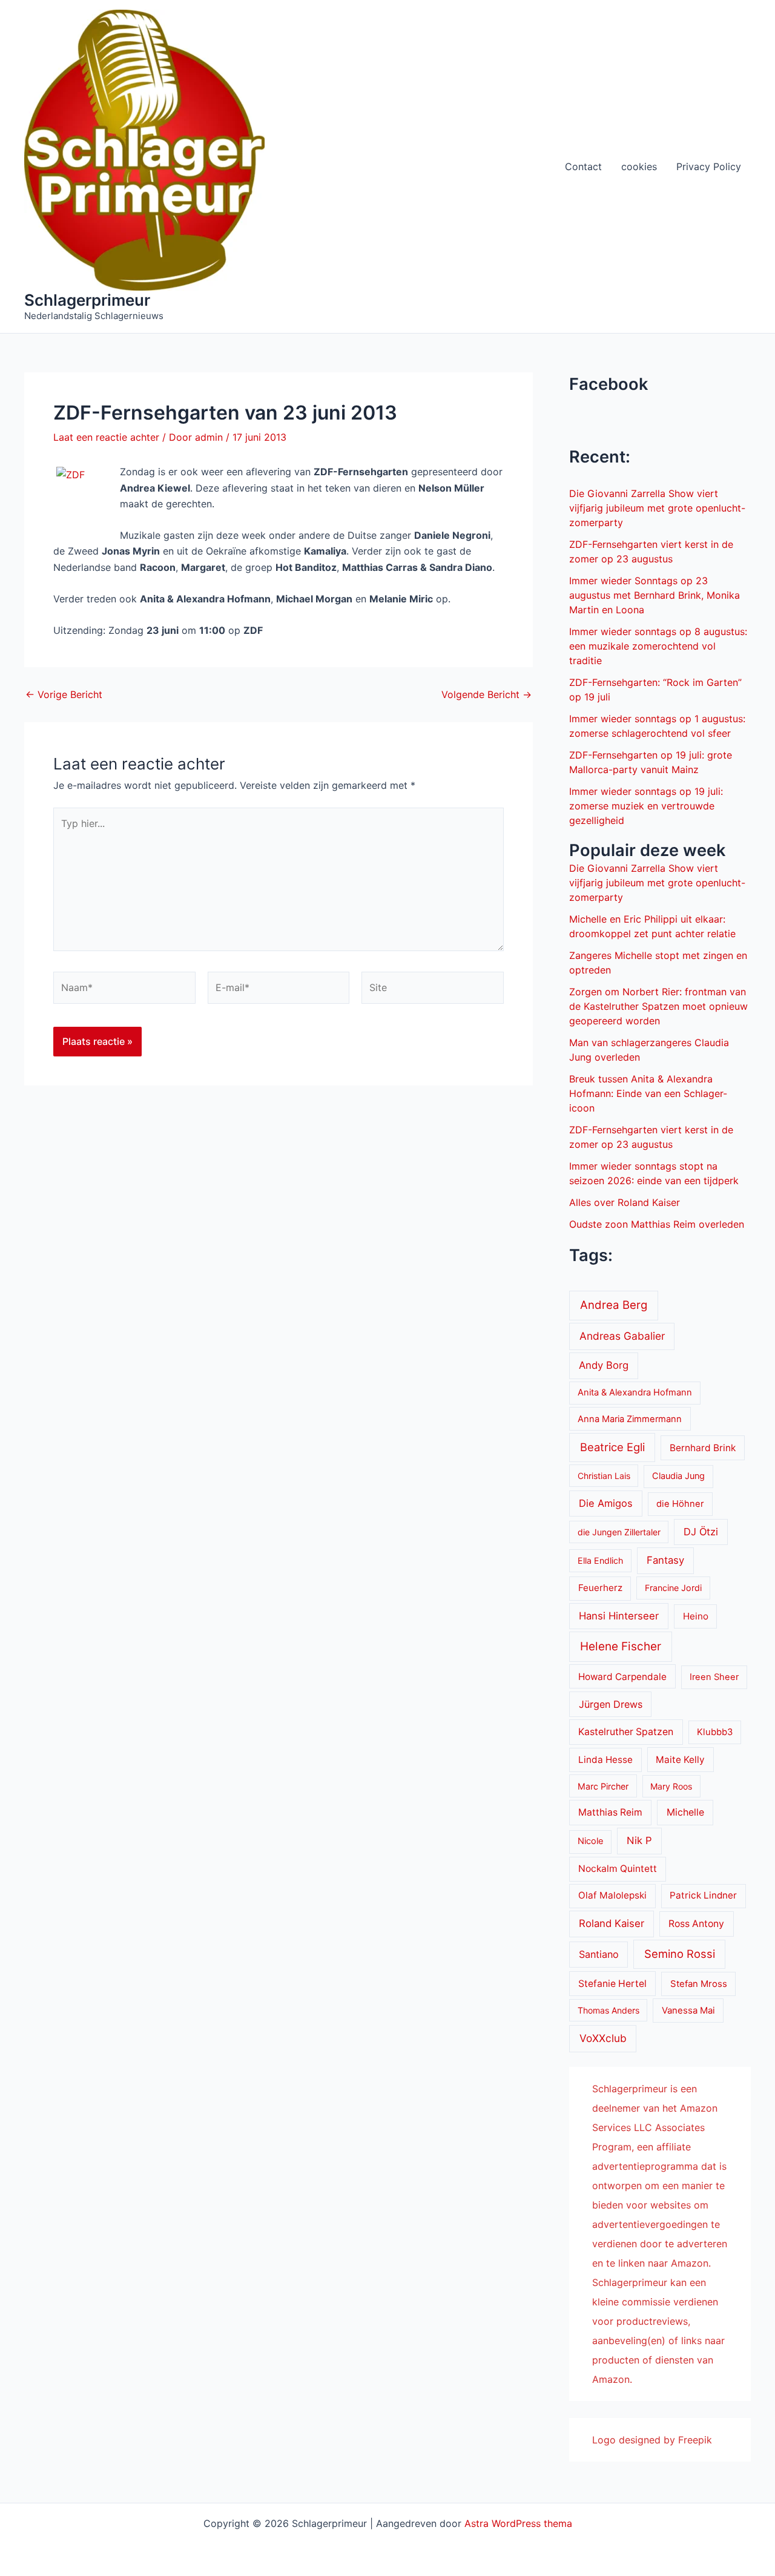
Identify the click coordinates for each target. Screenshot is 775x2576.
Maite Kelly (680, 1760)
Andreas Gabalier (622, 1336)
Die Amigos (606, 1503)
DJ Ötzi (701, 1532)
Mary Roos (671, 1786)
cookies (639, 166)
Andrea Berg (614, 1305)
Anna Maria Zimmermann (630, 1419)
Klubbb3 (715, 1732)
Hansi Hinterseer (619, 1616)
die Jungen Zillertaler (619, 1532)
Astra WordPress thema (518, 2523)
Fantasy (665, 1560)
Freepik (695, 2440)
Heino (696, 1616)
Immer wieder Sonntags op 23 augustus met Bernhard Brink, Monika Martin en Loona (655, 595)
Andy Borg (604, 1365)
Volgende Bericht (486, 694)
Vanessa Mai (688, 2011)
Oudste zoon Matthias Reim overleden (657, 1224)
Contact (583, 166)
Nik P (639, 1840)
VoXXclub (603, 2038)
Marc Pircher (603, 1786)
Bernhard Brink (703, 1448)
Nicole (590, 1841)
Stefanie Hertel (612, 1984)
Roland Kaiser (612, 1923)
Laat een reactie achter (106, 437)
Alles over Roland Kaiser (625, 1202)
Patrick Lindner (703, 1895)
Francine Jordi (673, 1588)
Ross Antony (696, 1924)
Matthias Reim (610, 1812)
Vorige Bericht (64, 694)
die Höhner (680, 1504)
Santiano (599, 1954)
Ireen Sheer (714, 1677)
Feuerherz (600, 1588)
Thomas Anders (608, 2010)
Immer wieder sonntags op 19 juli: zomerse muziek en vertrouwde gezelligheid (646, 806)
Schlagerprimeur (87, 300)
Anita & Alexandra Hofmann (635, 1392)
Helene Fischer (621, 1646)
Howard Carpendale (622, 1677)
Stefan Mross (699, 1984)
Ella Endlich (600, 1560)
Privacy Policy (709, 166)
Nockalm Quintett (618, 1869)
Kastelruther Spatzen (626, 1732)
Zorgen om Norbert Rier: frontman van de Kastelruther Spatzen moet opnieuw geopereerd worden (658, 1006)
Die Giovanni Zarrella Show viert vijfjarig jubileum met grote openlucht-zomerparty (657, 508)
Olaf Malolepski (612, 1895)
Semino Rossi (680, 1954)
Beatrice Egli (612, 1447)
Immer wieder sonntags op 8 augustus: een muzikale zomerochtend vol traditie (658, 646)
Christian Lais (604, 1476)
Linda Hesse (605, 1760)
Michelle (685, 1812)
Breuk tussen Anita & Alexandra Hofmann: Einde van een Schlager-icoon (648, 1093)
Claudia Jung (678, 1476)
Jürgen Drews (611, 1704)
